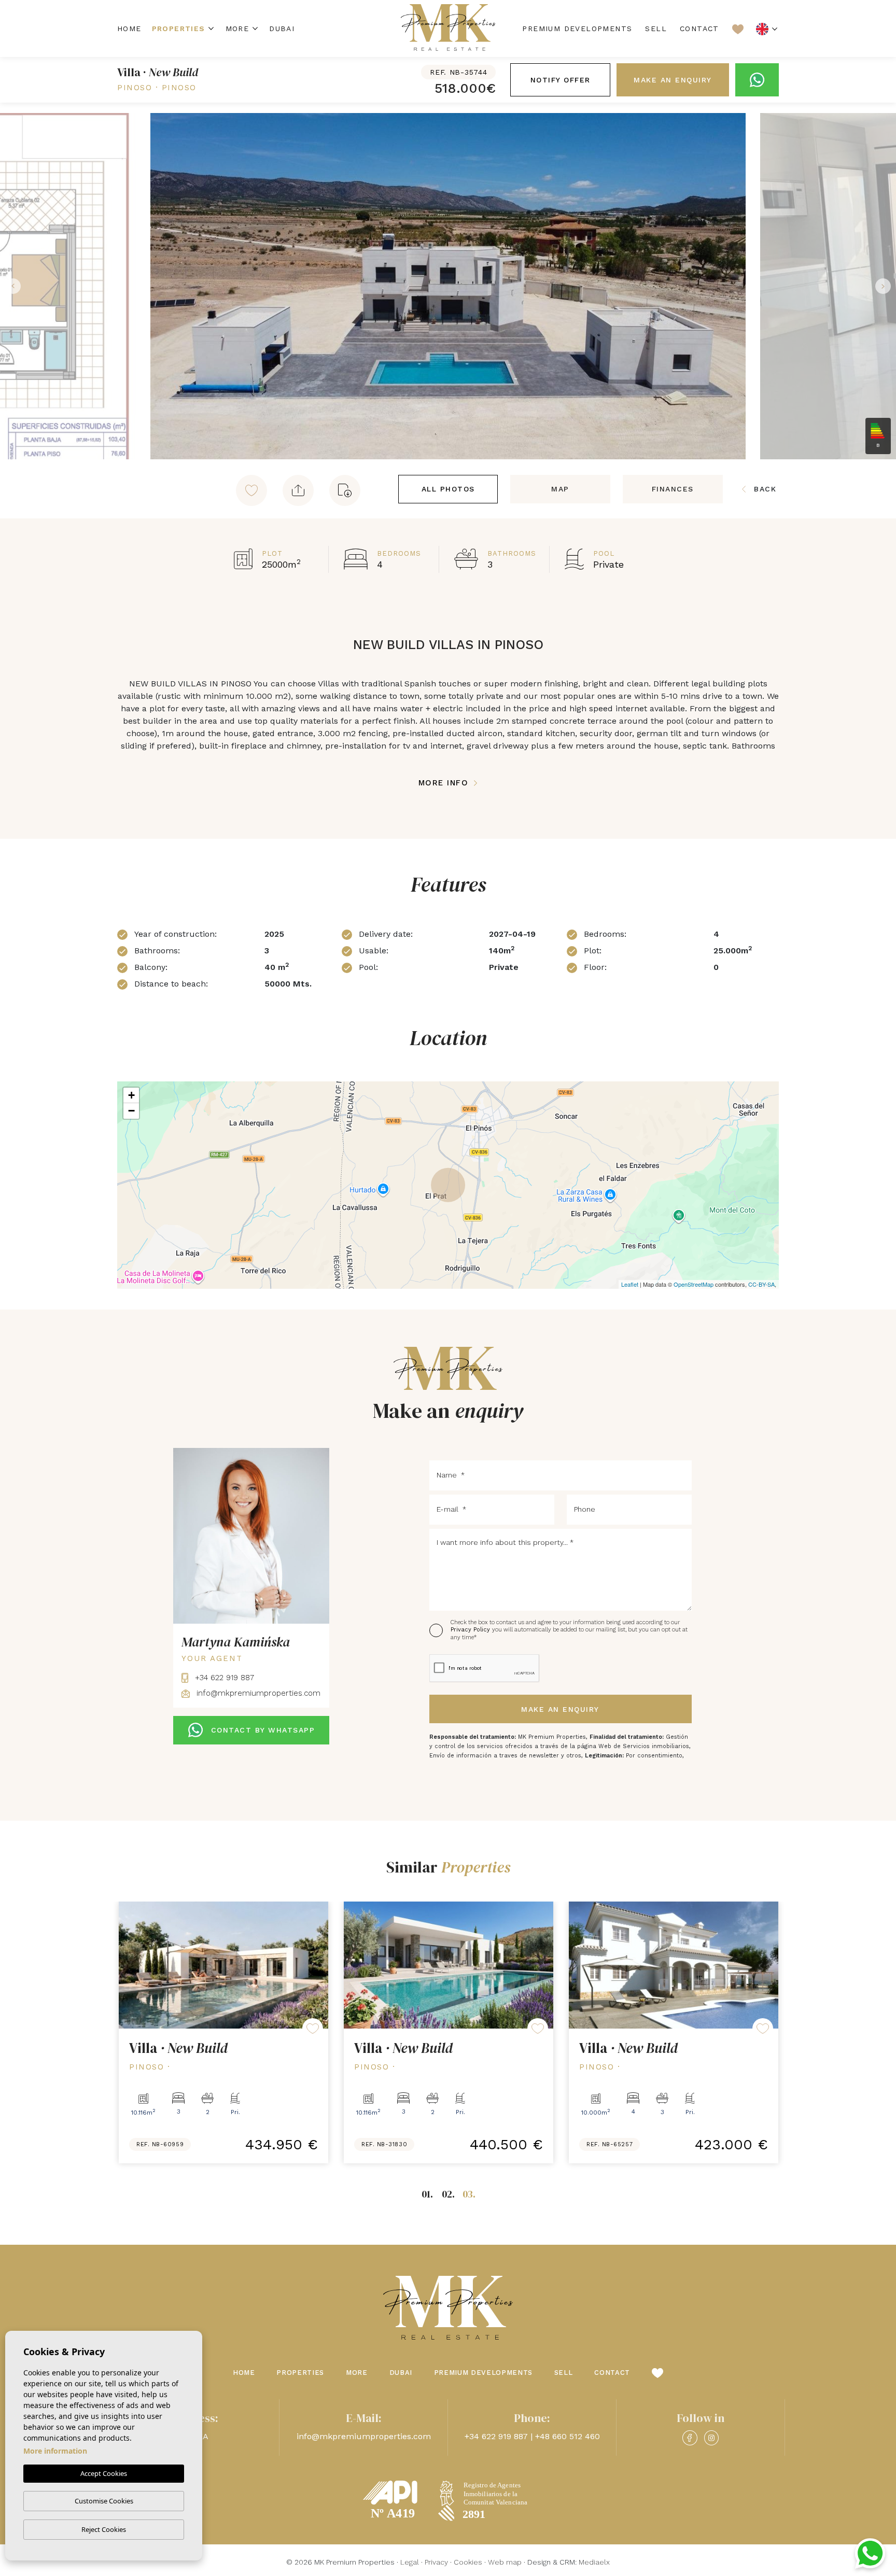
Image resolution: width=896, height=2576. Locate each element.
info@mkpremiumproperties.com (257, 1693)
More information (55, 2451)
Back (765, 489)
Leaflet (630, 1284)
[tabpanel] (223, 2032)
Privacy (436, 2562)
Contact (699, 29)
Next (886, 286)
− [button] (131, 1111)
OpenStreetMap (694, 1284)
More (237, 29)
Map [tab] (560, 489)
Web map (505, 2562)
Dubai (282, 29)
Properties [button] (179, 29)
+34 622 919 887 (223, 1678)
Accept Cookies (104, 2473)
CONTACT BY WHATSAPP (263, 1730)
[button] (298, 490)
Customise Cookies (104, 2501)
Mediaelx (594, 2562)
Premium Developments (577, 29)
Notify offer (561, 80)
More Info (445, 783)
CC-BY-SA (761, 1284)
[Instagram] (711, 2438)
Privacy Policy (471, 1630)
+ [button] (131, 1095)
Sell (656, 29)
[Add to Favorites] (251, 490)
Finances (673, 489)
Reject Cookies (104, 2529)
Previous (10, 286)
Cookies (468, 2562)
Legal (410, 2562)
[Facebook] (690, 2438)
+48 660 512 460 (568, 2436)
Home (129, 29)
